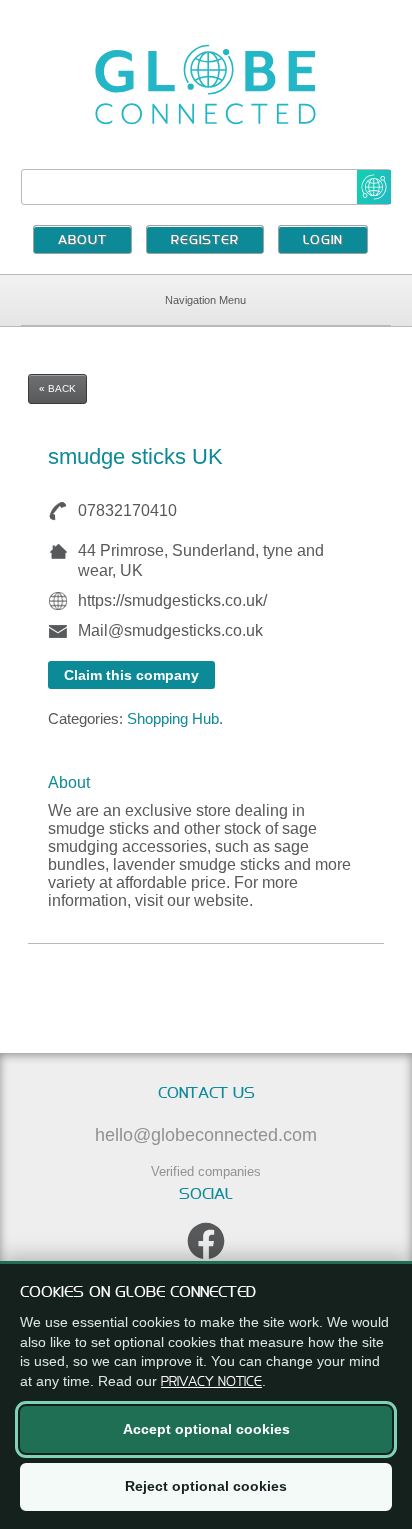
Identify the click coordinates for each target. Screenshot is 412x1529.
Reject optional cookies (206, 1486)
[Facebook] (206, 1241)
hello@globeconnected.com (206, 1135)
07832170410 (127, 510)
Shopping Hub (173, 718)
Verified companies (206, 1171)
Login (323, 241)
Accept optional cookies (206, 1429)
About (82, 241)
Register (205, 241)
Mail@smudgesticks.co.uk (170, 630)
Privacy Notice (211, 1381)
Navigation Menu (205, 300)
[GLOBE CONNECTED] (206, 84)
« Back (57, 388)
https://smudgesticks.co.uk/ (172, 600)
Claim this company (131, 675)
